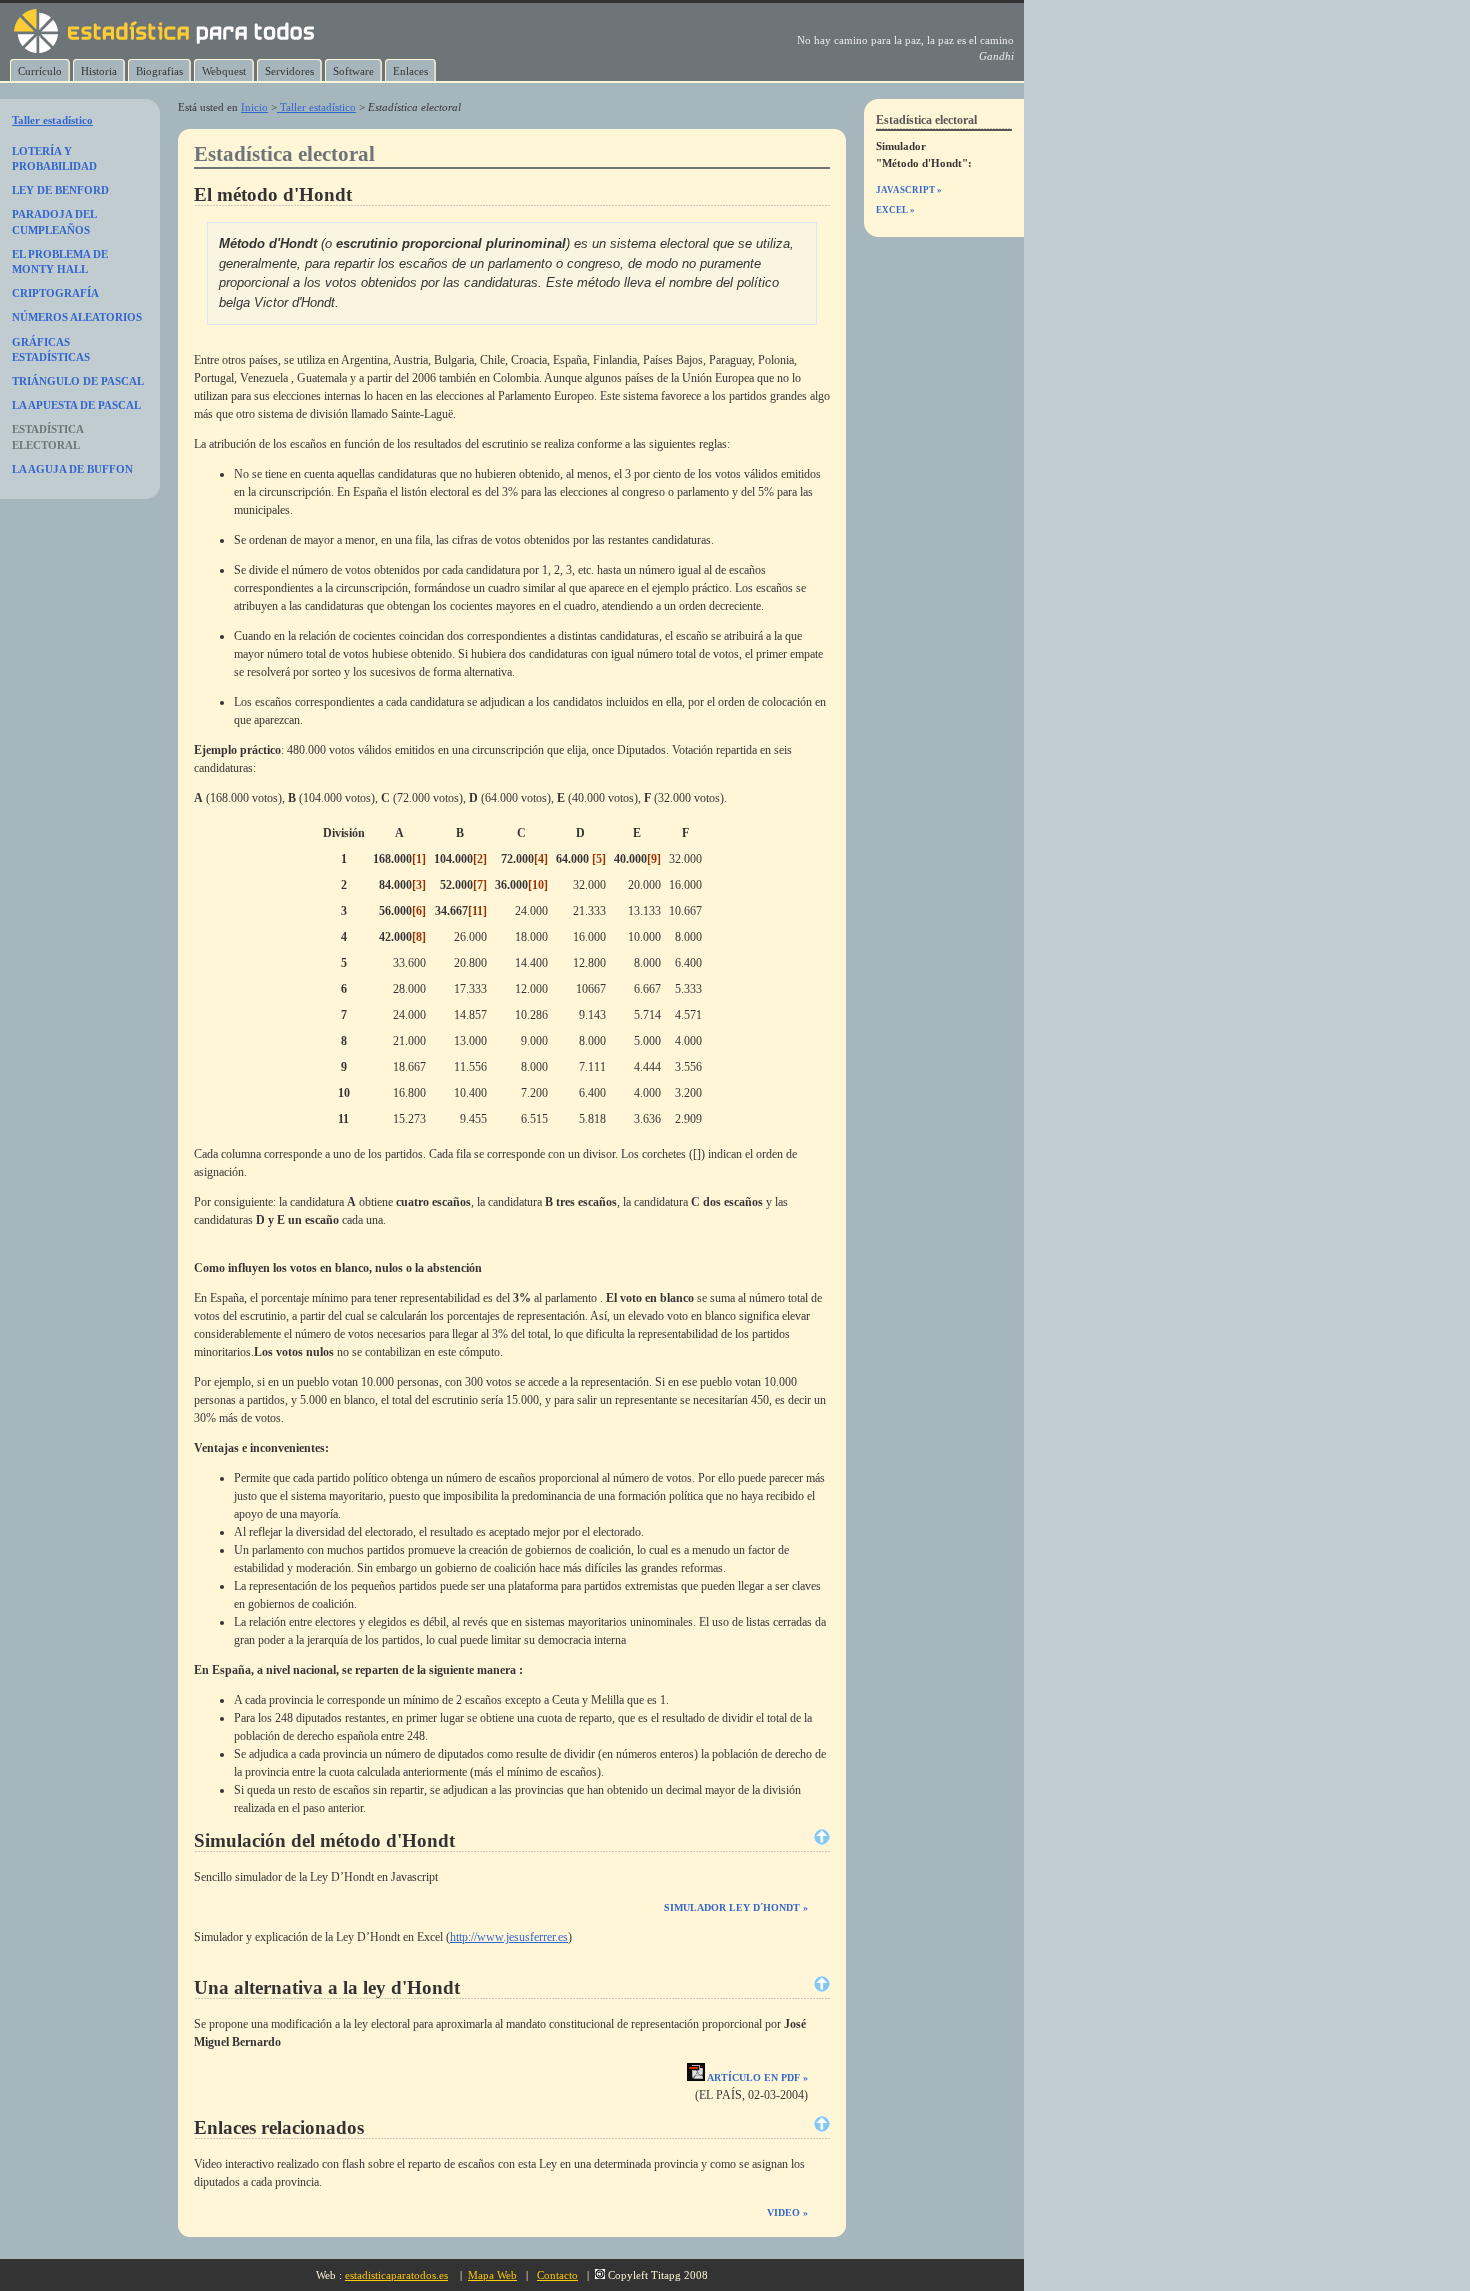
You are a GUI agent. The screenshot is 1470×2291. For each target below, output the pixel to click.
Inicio (254, 107)
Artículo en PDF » (756, 2077)
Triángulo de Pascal (78, 381)
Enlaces (410, 71)
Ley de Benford (60, 190)
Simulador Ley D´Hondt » (736, 1907)
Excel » (895, 210)
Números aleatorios (77, 317)
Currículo (40, 71)
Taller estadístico (316, 107)
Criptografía (55, 293)
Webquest (224, 71)
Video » (787, 2212)
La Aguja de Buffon (72, 469)
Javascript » (909, 190)
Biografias (159, 71)
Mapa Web (492, 2275)
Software (353, 71)
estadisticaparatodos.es (396, 2275)
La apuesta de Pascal (76, 405)
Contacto (557, 2275)
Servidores (289, 71)
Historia (99, 71)
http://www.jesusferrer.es (509, 1937)
